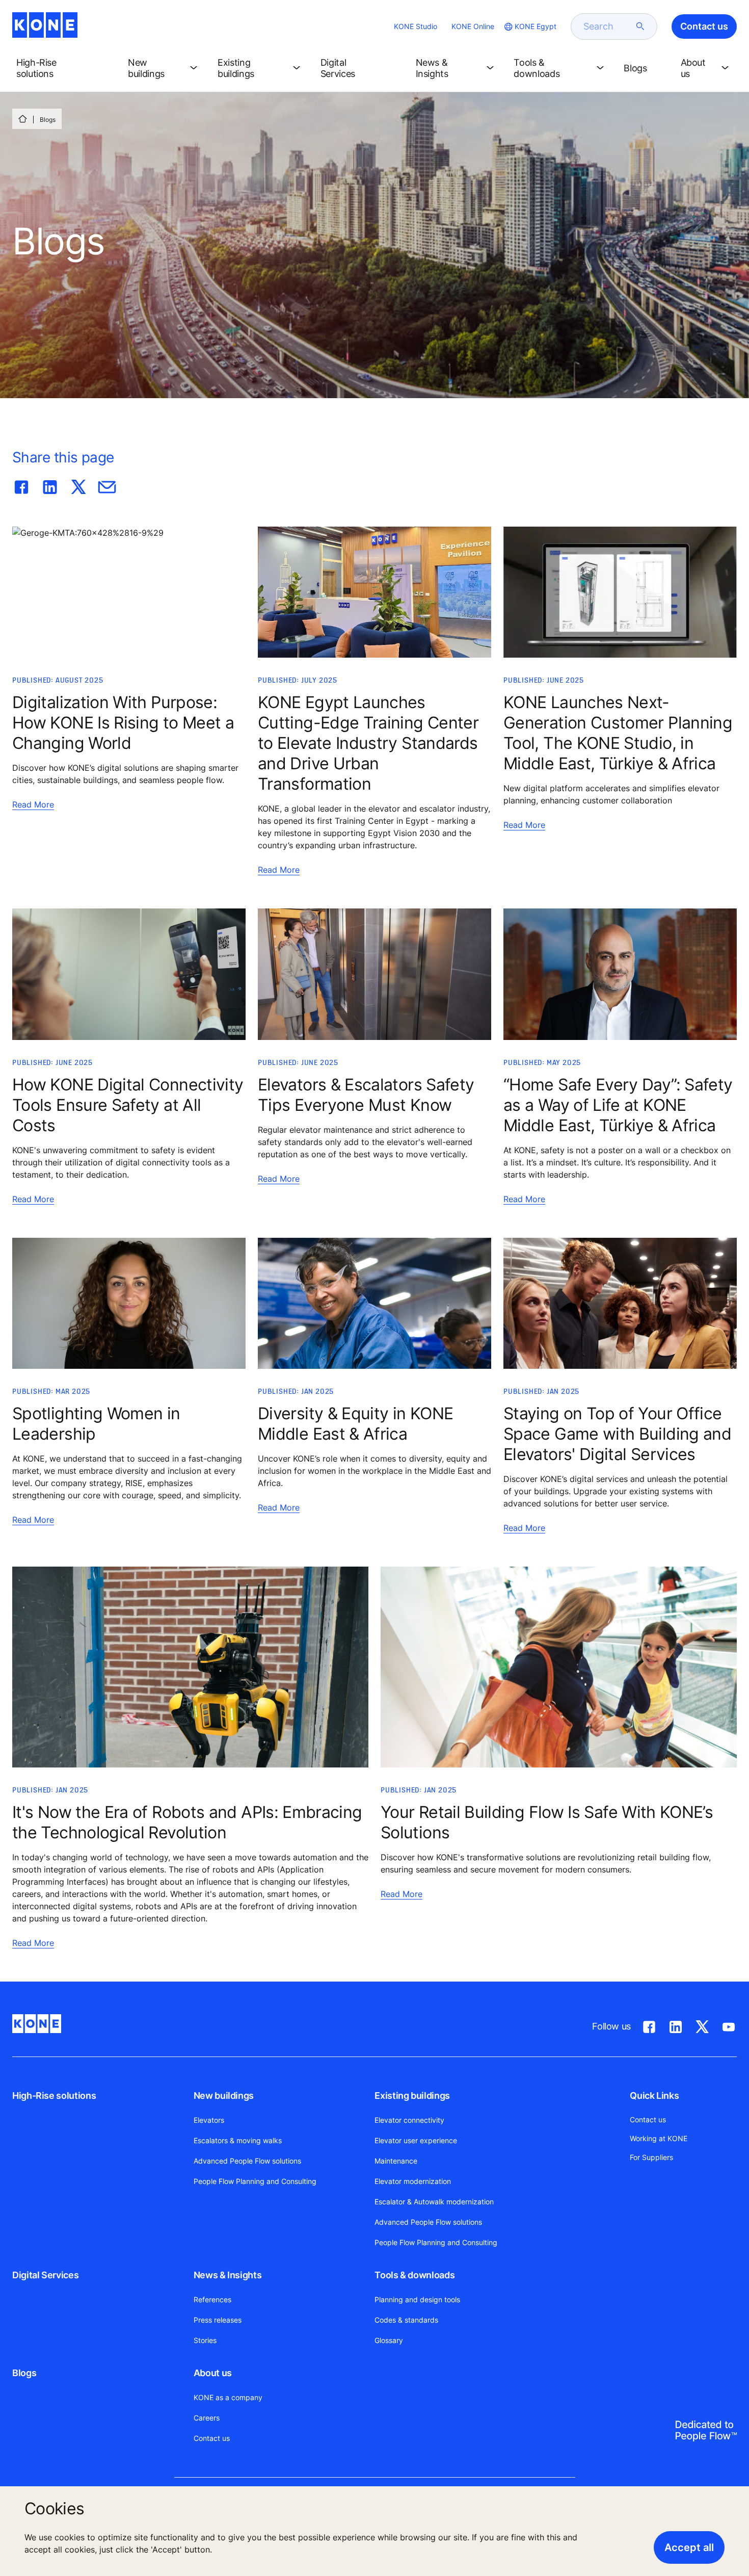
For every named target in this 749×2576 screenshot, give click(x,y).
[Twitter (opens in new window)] (702, 2025)
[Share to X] (78, 485)
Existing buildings (412, 2096)
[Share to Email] (107, 485)
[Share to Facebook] (21, 485)
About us (213, 2373)
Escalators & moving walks (238, 2140)
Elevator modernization (413, 2181)
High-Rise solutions (54, 2096)
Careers (207, 2418)
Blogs (24, 2373)
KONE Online (473, 26)
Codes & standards (406, 2320)
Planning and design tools (417, 2299)
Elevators (209, 2120)
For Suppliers (651, 2157)
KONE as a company (228, 2397)
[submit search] (640, 27)
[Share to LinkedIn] (50, 485)
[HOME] (22, 119)
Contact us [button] (704, 26)
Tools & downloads (414, 2275)
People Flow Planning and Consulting (255, 2181)
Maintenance (396, 2161)
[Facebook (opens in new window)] (649, 2025)
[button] (64, 68)
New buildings (224, 2096)
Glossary (389, 2340)
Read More (33, 804)
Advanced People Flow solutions (247, 2161)
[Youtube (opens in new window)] (729, 2025)
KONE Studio (416, 26)
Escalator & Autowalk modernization (434, 2202)
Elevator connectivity (409, 2120)
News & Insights (228, 2275)
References (212, 2299)
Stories (205, 2340)
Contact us (212, 2438)
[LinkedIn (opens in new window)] (676, 2025)
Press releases (218, 2320)
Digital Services (45, 2275)
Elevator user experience (416, 2140)
